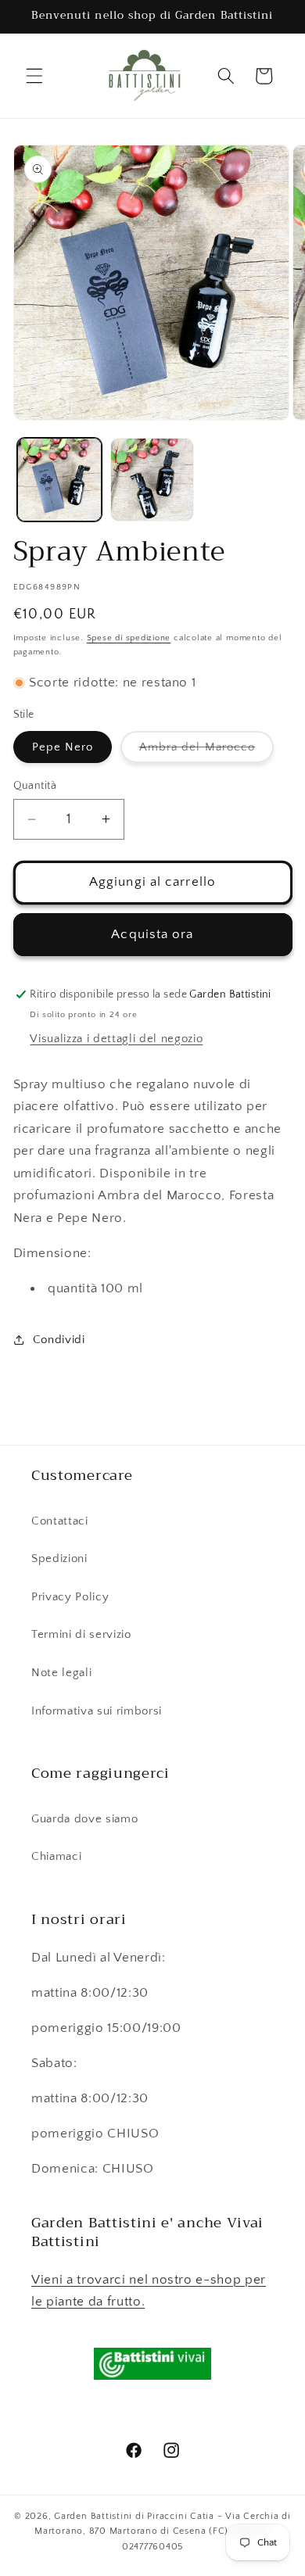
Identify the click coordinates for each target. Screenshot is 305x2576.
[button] (34, 76)
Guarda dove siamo (84, 1819)
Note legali (61, 1673)
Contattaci (60, 1521)
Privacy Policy (70, 1597)
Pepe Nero (63, 747)
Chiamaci (56, 1856)
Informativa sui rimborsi (97, 1711)
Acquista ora (152, 934)
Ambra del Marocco (207, 751)
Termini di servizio (81, 1634)
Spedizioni (59, 1558)
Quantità (35, 786)
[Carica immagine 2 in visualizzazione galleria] (152, 480)
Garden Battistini (93, 2516)
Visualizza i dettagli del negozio (116, 1039)
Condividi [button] (59, 1340)
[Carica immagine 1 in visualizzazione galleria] (59, 480)
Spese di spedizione (129, 638)
